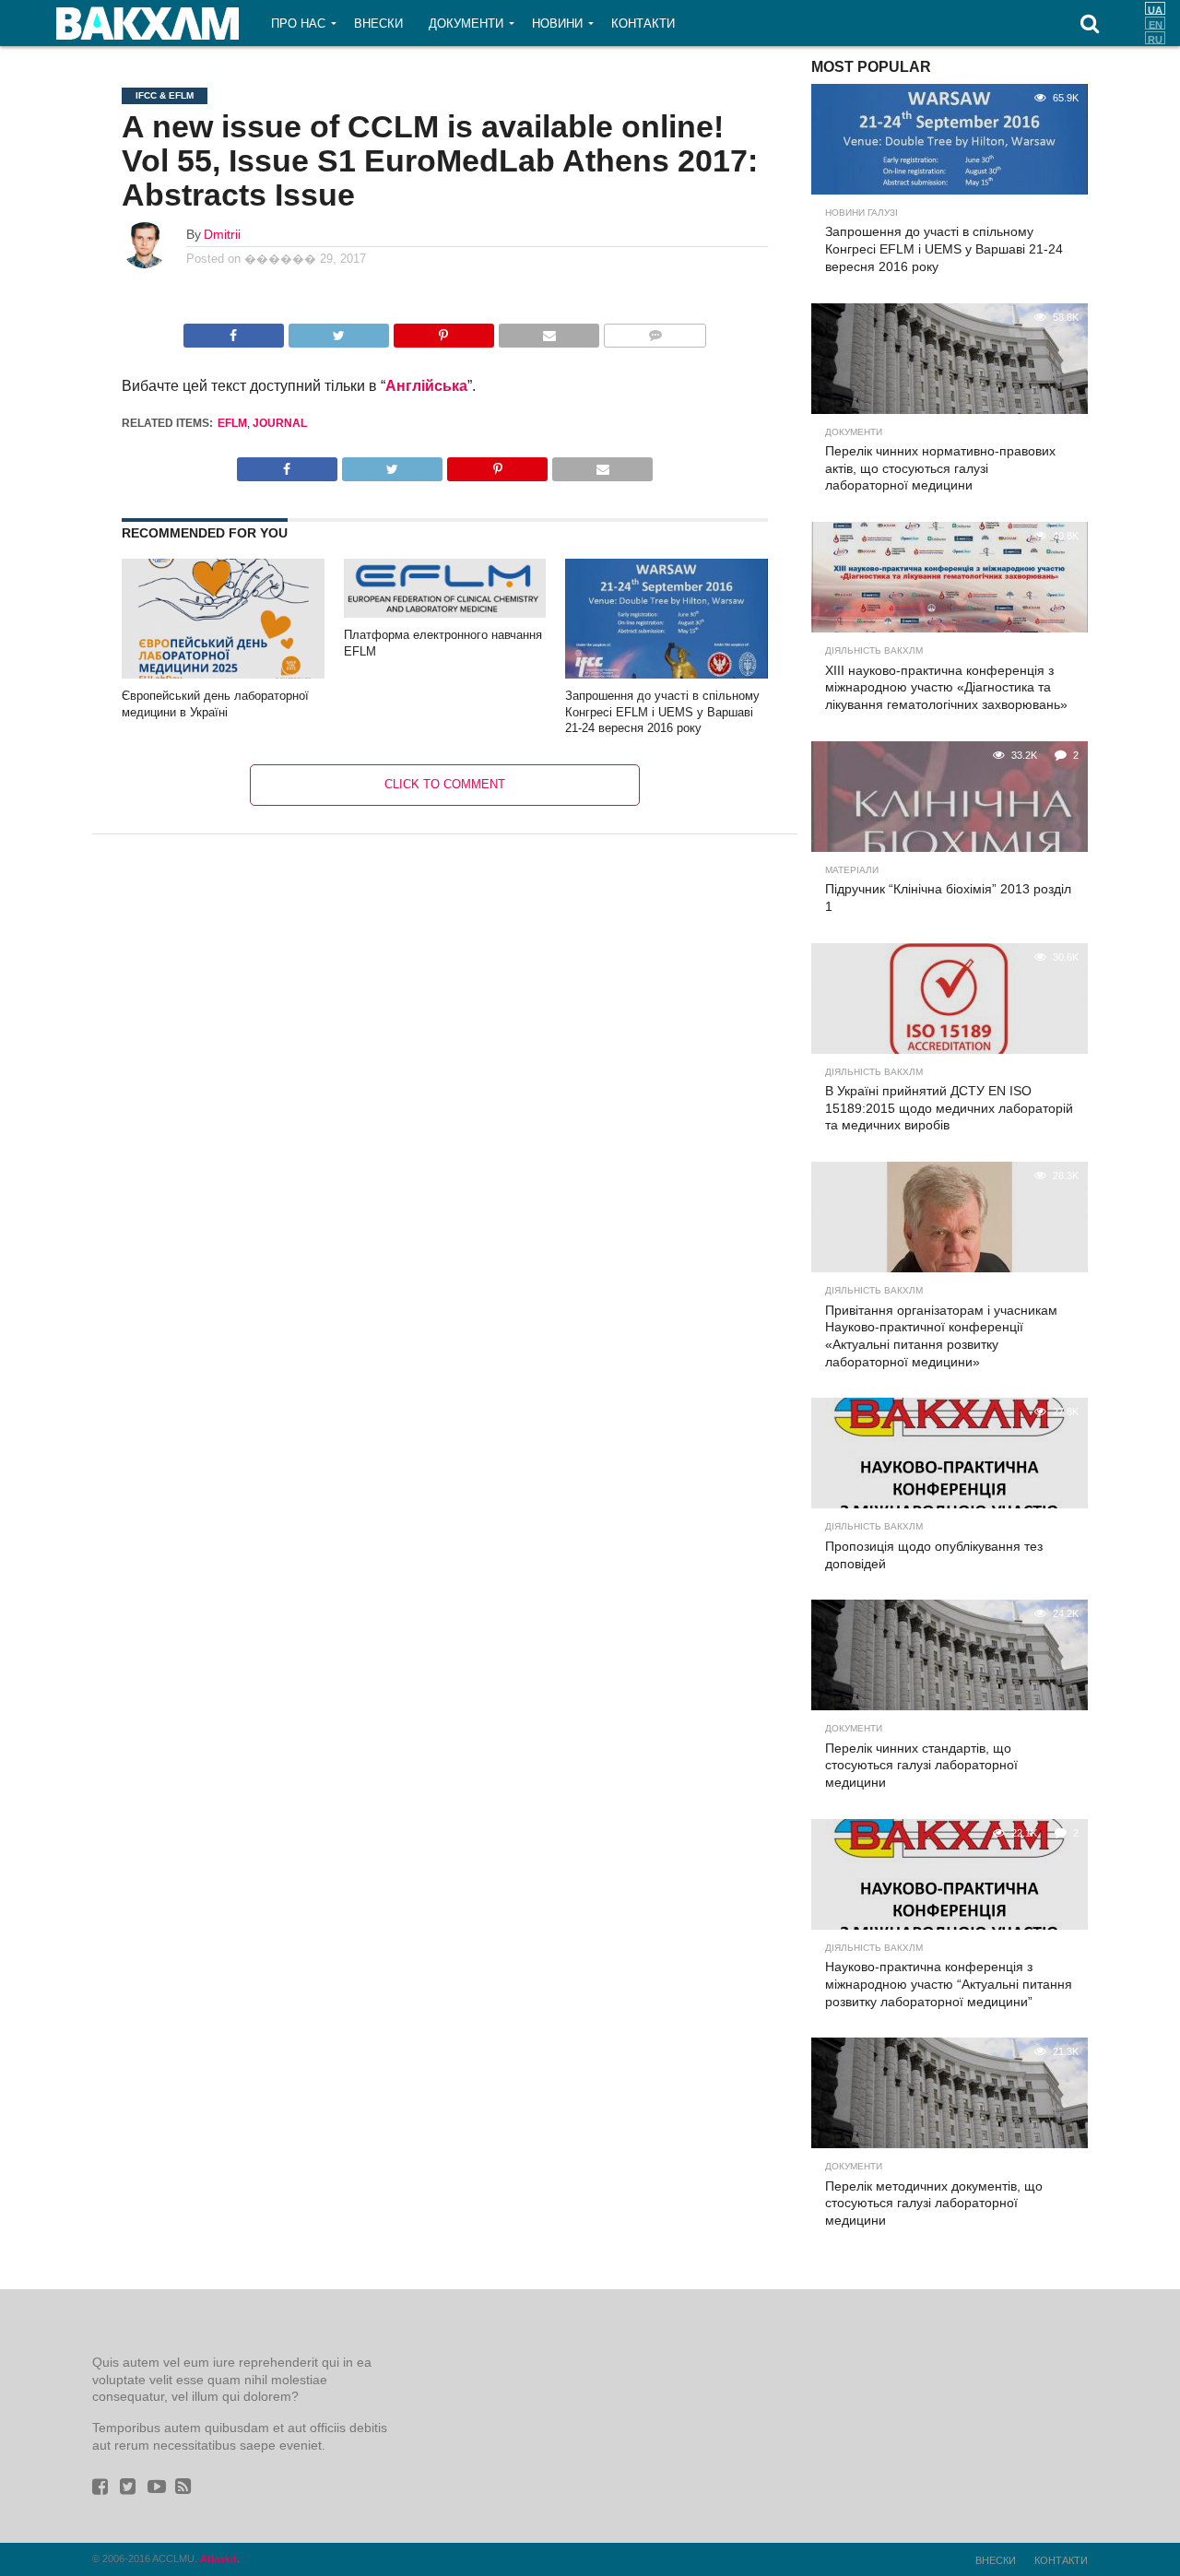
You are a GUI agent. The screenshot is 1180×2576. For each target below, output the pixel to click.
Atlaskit (218, 2558)
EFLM (232, 423)
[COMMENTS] (655, 331)
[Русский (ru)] (1155, 38)
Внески (378, 24)
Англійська (426, 386)
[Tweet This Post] (338, 331)
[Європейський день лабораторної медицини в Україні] (223, 675)
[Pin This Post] (443, 331)
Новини (557, 24)
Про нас (298, 24)
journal (280, 423)
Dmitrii (222, 234)
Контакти (643, 24)
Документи (466, 24)
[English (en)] (1155, 23)
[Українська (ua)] (1155, 8)
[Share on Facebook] (234, 331)
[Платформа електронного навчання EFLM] (445, 613)
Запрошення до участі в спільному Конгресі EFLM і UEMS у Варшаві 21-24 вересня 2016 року (662, 712)
